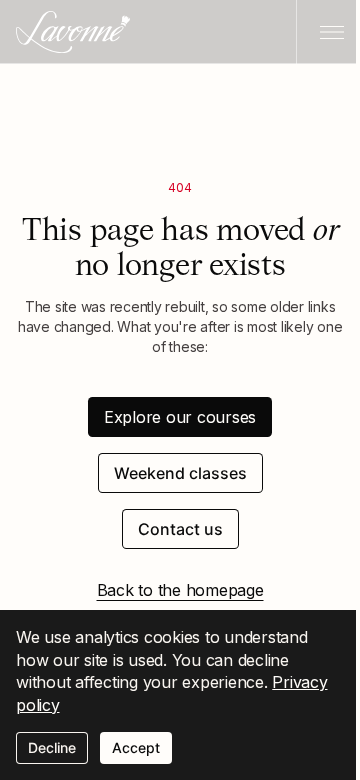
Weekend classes (180, 473)
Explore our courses (180, 417)
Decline (52, 747)
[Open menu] (328, 32)
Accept (136, 747)
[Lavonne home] (73, 32)
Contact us (180, 529)
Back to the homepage (180, 590)
